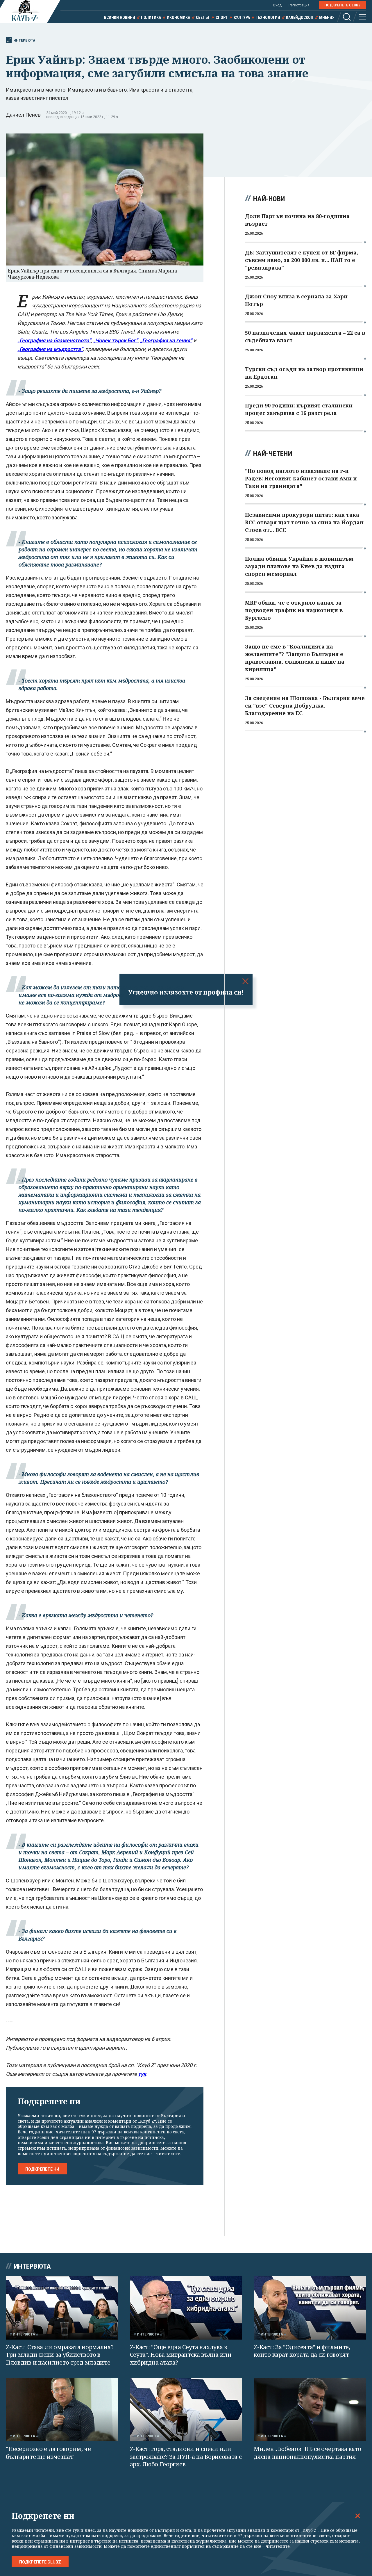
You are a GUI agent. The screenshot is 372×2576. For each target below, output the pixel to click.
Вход (277, 5)
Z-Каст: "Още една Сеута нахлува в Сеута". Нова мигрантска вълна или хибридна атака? (181, 2355)
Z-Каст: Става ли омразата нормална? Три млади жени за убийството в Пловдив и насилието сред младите (60, 2355)
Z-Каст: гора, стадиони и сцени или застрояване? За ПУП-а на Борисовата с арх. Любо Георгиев (186, 2456)
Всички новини (120, 17)
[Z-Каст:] (186, 2308)
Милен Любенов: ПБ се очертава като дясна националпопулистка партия (307, 2453)
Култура (242, 17)
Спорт (222, 17)
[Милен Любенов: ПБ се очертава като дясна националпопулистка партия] (310, 2410)
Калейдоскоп (300, 17)
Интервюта (24, 40)
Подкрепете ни (42, 2169)
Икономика (178, 17)
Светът (203, 17)
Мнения (327, 17)
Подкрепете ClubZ (343, 5)
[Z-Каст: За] (310, 2308)
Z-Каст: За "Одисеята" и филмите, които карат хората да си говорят (302, 2351)
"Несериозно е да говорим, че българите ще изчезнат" (48, 2453)
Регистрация (299, 5)
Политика (151, 17)
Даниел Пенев (23, 115)
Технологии (268, 17)
